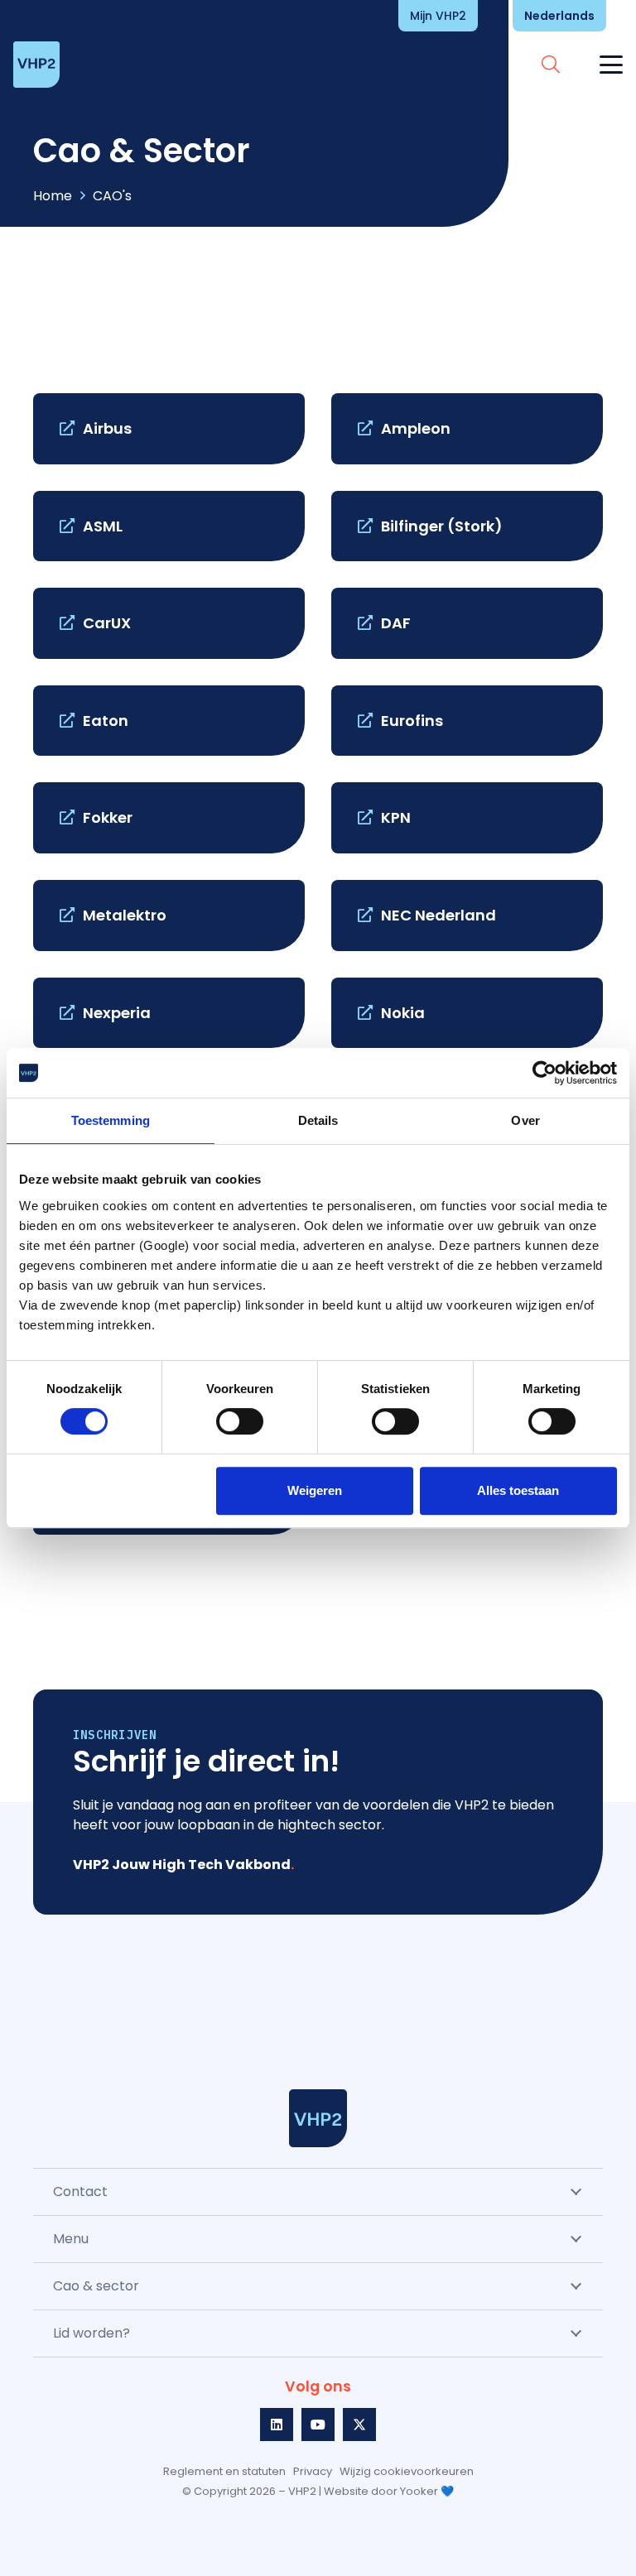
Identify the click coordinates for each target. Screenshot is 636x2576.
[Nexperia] (169, 1013)
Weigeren (315, 1490)
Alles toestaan (518, 1490)
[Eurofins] (467, 721)
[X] (359, 2425)
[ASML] (169, 526)
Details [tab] (318, 1120)
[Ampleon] (467, 429)
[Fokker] (169, 818)
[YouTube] (318, 2425)
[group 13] (36, 65)
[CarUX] (169, 623)
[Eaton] (169, 721)
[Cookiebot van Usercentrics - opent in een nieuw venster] (544, 1073)
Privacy (313, 2471)
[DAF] (467, 623)
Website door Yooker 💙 (389, 2491)
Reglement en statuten (224, 2471)
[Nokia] (467, 1013)
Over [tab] (525, 1120)
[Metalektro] (169, 916)
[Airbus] (169, 429)
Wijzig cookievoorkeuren (407, 2471)
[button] (605, 16)
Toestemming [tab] (111, 1120)
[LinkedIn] (277, 2425)
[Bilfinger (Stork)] (467, 526)
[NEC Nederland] (467, 916)
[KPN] (467, 818)
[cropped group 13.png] (318, 2118)
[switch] (240, 1421)
